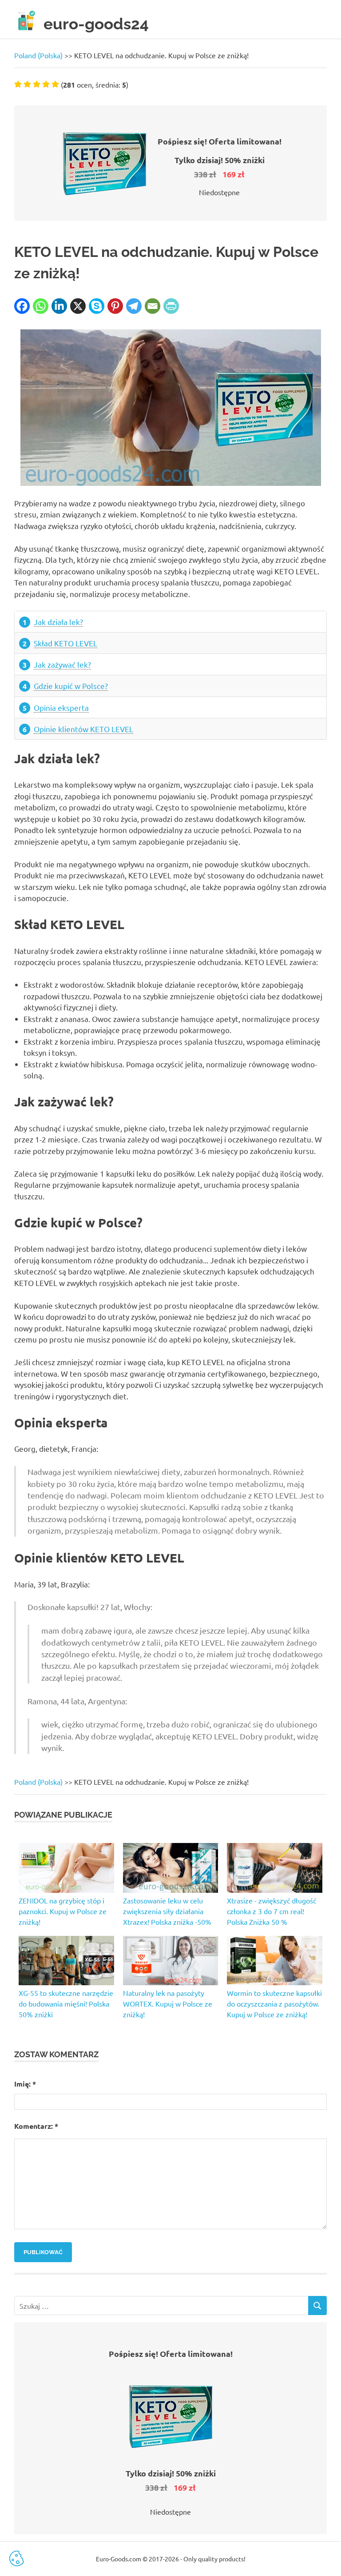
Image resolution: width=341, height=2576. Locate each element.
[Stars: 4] (46, 84)
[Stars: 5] (55, 84)
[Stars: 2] (27, 84)
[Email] (153, 306)
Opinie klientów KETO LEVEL (83, 729)
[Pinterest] (115, 306)
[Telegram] (134, 306)
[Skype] (97, 306)
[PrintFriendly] (171, 306)
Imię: (25, 2084)
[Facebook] (22, 306)
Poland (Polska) (38, 55)
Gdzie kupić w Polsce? (71, 686)
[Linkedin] (59, 306)
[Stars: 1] (18, 84)
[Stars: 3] (37, 84)
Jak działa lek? (58, 622)
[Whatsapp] (41, 306)
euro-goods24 (96, 24)
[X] (78, 306)
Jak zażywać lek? (62, 664)
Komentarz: (36, 2126)
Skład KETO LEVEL (65, 643)
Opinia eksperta (61, 707)
